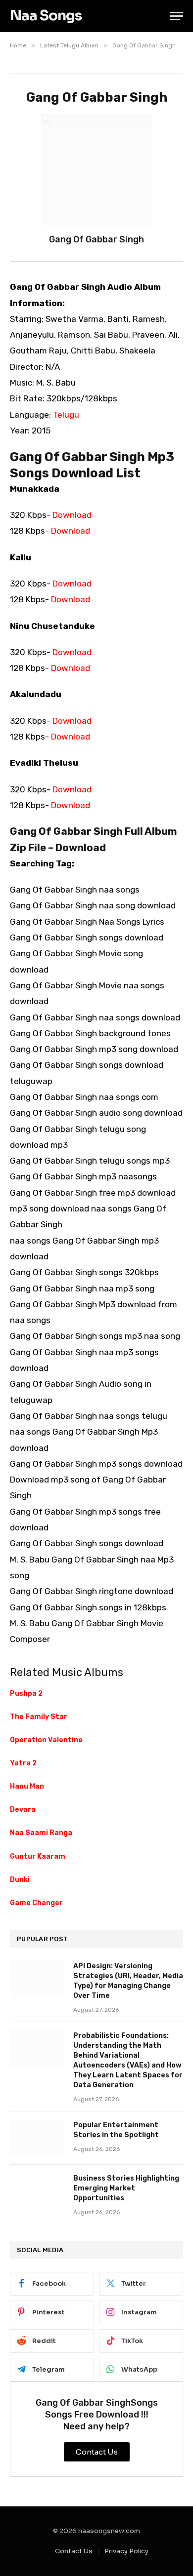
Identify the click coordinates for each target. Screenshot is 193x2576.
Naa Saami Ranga (41, 1833)
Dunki (20, 1880)
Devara (23, 1810)
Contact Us (74, 2551)
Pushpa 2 (26, 1694)
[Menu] (177, 16)
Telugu (66, 415)
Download (72, 515)
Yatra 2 (23, 1763)
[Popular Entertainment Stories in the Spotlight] (37, 2138)
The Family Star (39, 1717)
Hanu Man (27, 1786)
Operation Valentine (46, 1740)
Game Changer (36, 1903)
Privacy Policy (126, 2551)
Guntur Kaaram (38, 1856)
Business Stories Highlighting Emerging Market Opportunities (126, 2188)
